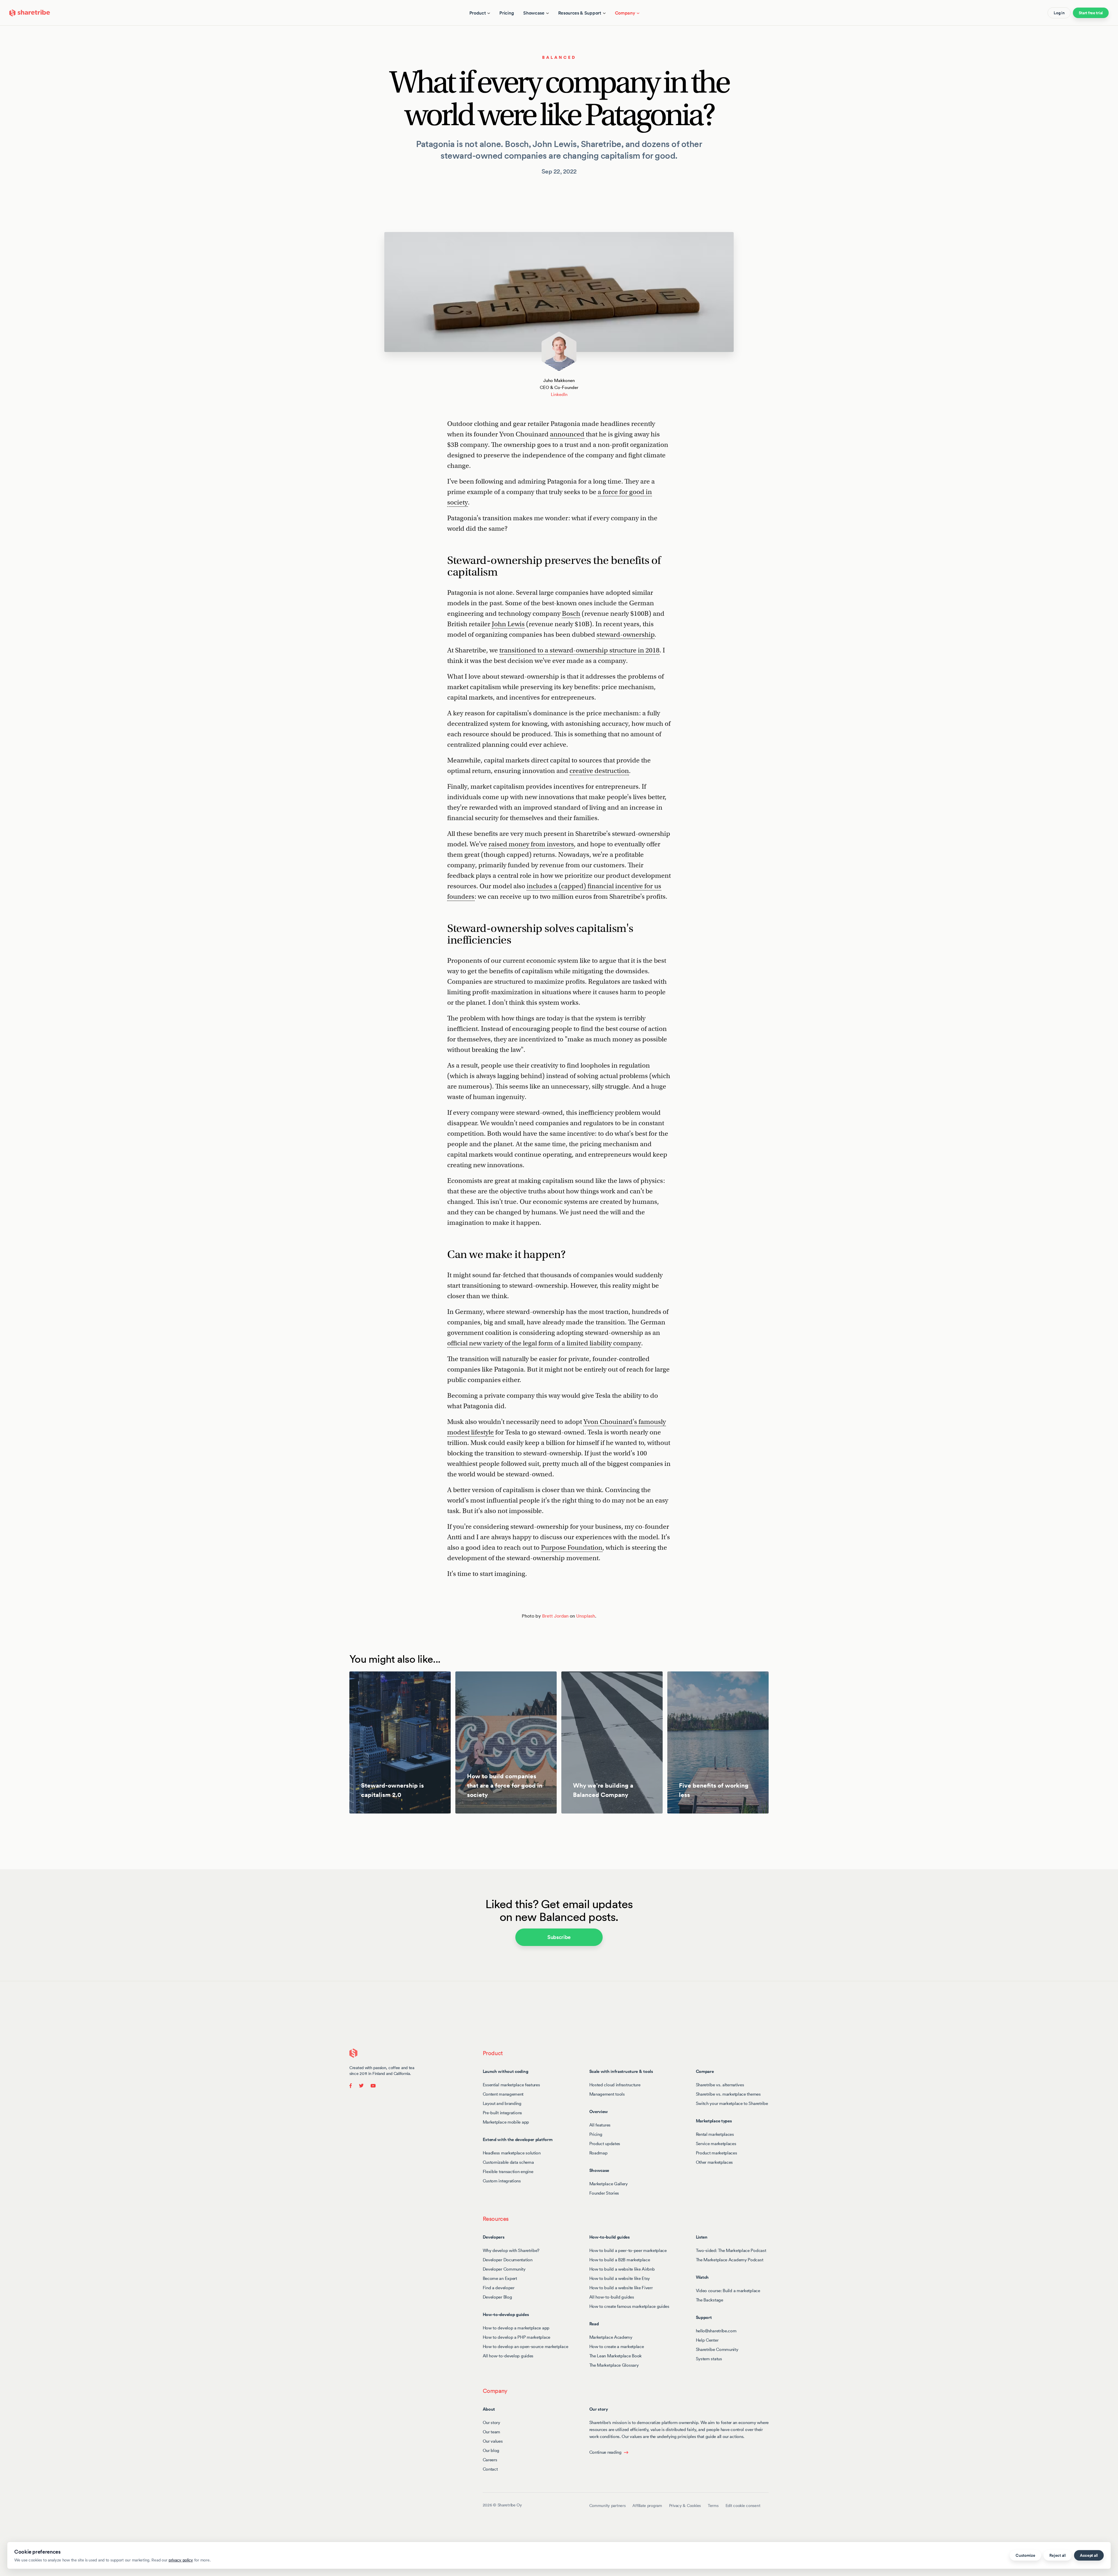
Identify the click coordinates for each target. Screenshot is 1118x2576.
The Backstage (710, 2300)
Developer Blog (497, 2297)
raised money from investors (531, 844)
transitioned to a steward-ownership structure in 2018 (579, 650)
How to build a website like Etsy (620, 2278)
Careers (490, 2460)
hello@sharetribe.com (716, 2331)
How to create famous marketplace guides (629, 2306)
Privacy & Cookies (685, 2506)
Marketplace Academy (611, 2337)
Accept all (1089, 2555)
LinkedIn (559, 394)
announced (567, 434)
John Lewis (508, 624)
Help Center (707, 2340)
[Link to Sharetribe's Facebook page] (352, 2085)
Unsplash (586, 1616)
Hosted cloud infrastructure (615, 2085)
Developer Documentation (508, 2260)
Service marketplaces (716, 2144)
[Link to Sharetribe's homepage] (30, 12)
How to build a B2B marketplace (620, 2260)
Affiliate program (647, 2506)
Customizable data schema (508, 2162)
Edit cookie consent (743, 2506)
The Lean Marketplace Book (616, 2356)
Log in (1059, 13)
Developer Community (504, 2269)
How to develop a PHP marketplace (516, 2337)
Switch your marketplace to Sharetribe (732, 2103)
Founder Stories (604, 2193)
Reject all (1058, 2555)
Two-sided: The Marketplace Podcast (731, 2250)
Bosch (571, 613)
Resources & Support (580, 13)
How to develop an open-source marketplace (526, 2346)
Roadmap (598, 2153)
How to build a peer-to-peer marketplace (628, 2250)
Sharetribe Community (717, 2349)
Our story (491, 2422)
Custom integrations (502, 2181)
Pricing (507, 13)
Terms (713, 2506)
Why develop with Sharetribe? (511, 2250)
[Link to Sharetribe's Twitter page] (361, 2085)
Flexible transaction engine (508, 2171)
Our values (493, 2441)
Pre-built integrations (502, 2113)
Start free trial (1091, 13)
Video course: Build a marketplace (728, 2291)
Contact (490, 2469)
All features (600, 2125)
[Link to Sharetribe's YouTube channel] (372, 2085)
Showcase (534, 13)
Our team (492, 2432)
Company (625, 13)
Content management (503, 2094)
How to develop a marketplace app (516, 2328)
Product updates (605, 2144)
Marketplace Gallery (608, 2184)
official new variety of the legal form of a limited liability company (544, 1343)
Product (478, 13)
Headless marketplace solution (512, 2153)
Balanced (559, 57)
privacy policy (181, 2560)
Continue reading (605, 2452)
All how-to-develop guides (508, 2356)
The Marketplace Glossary (614, 2365)
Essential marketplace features (511, 2085)
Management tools (607, 2094)
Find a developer (499, 2288)
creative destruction (599, 771)
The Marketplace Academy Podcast (730, 2260)
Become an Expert (500, 2278)
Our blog (491, 2450)
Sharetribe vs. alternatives (720, 2085)
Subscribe (559, 1937)
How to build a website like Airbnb (622, 2269)
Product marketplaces (717, 2153)
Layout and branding (502, 2103)
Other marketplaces (714, 2162)
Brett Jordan (555, 1616)
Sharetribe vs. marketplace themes (728, 2094)
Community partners (607, 2506)
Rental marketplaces (715, 2134)
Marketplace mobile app (506, 2122)
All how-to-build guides (612, 2297)
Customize (1025, 2555)
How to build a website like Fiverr (621, 2288)
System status (709, 2359)
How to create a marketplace (617, 2346)
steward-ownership (626, 634)
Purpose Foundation (572, 1547)
